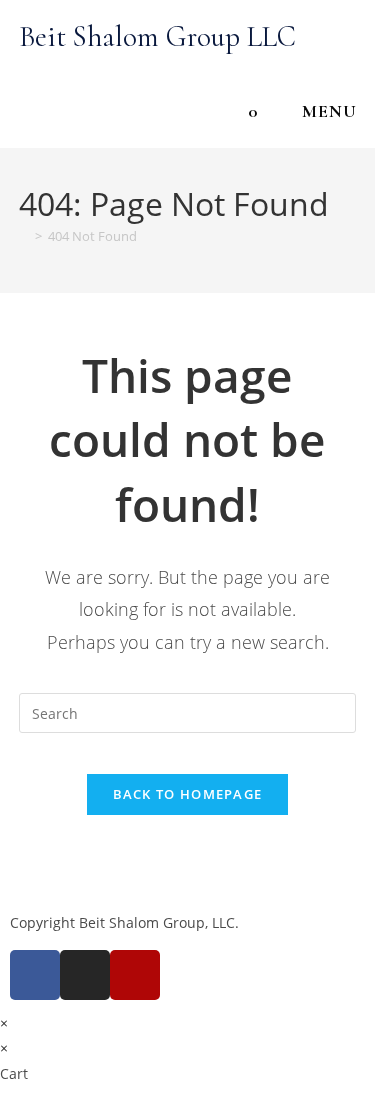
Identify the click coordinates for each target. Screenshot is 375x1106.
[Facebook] (35, 975)
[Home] (24, 236)
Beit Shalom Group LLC (157, 36)
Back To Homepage (188, 794)
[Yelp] (135, 975)
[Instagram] (85, 975)
